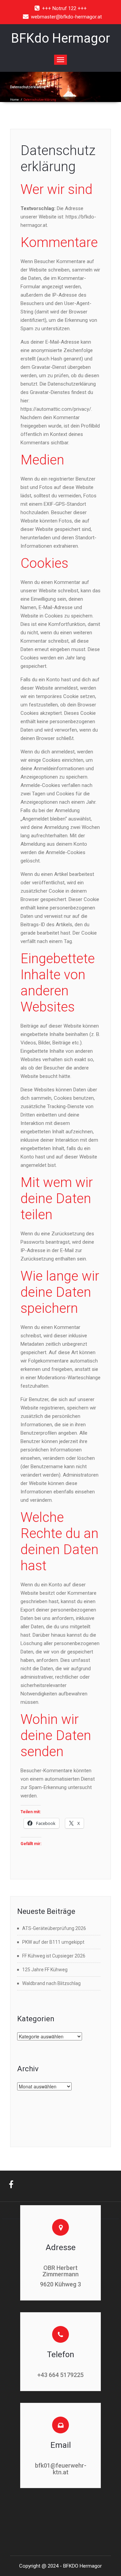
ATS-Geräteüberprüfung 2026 (54, 1928)
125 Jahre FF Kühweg (45, 1970)
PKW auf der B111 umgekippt (53, 1942)
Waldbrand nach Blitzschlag (51, 1983)
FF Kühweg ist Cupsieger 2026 (54, 1956)
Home (14, 100)
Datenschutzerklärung (58, 159)
